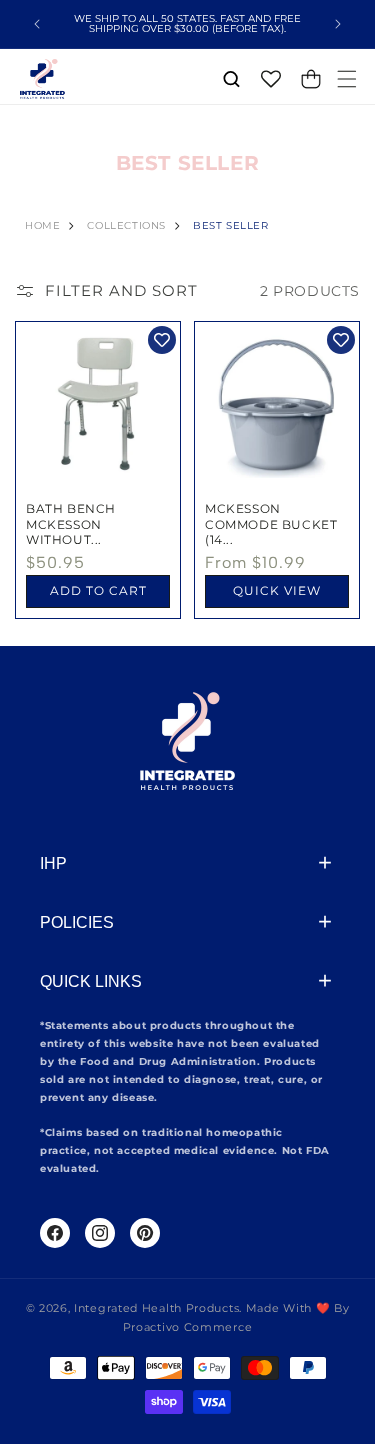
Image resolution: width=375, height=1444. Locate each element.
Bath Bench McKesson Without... (71, 524)
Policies (77, 922)
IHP (53, 863)
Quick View (277, 590)
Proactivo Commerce (188, 1327)
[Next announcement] (338, 24)
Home (42, 225)
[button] (347, 79)
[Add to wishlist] (162, 340)
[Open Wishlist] (271, 79)
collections (126, 225)
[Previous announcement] (37, 24)
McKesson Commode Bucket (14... (271, 524)
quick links (91, 981)
